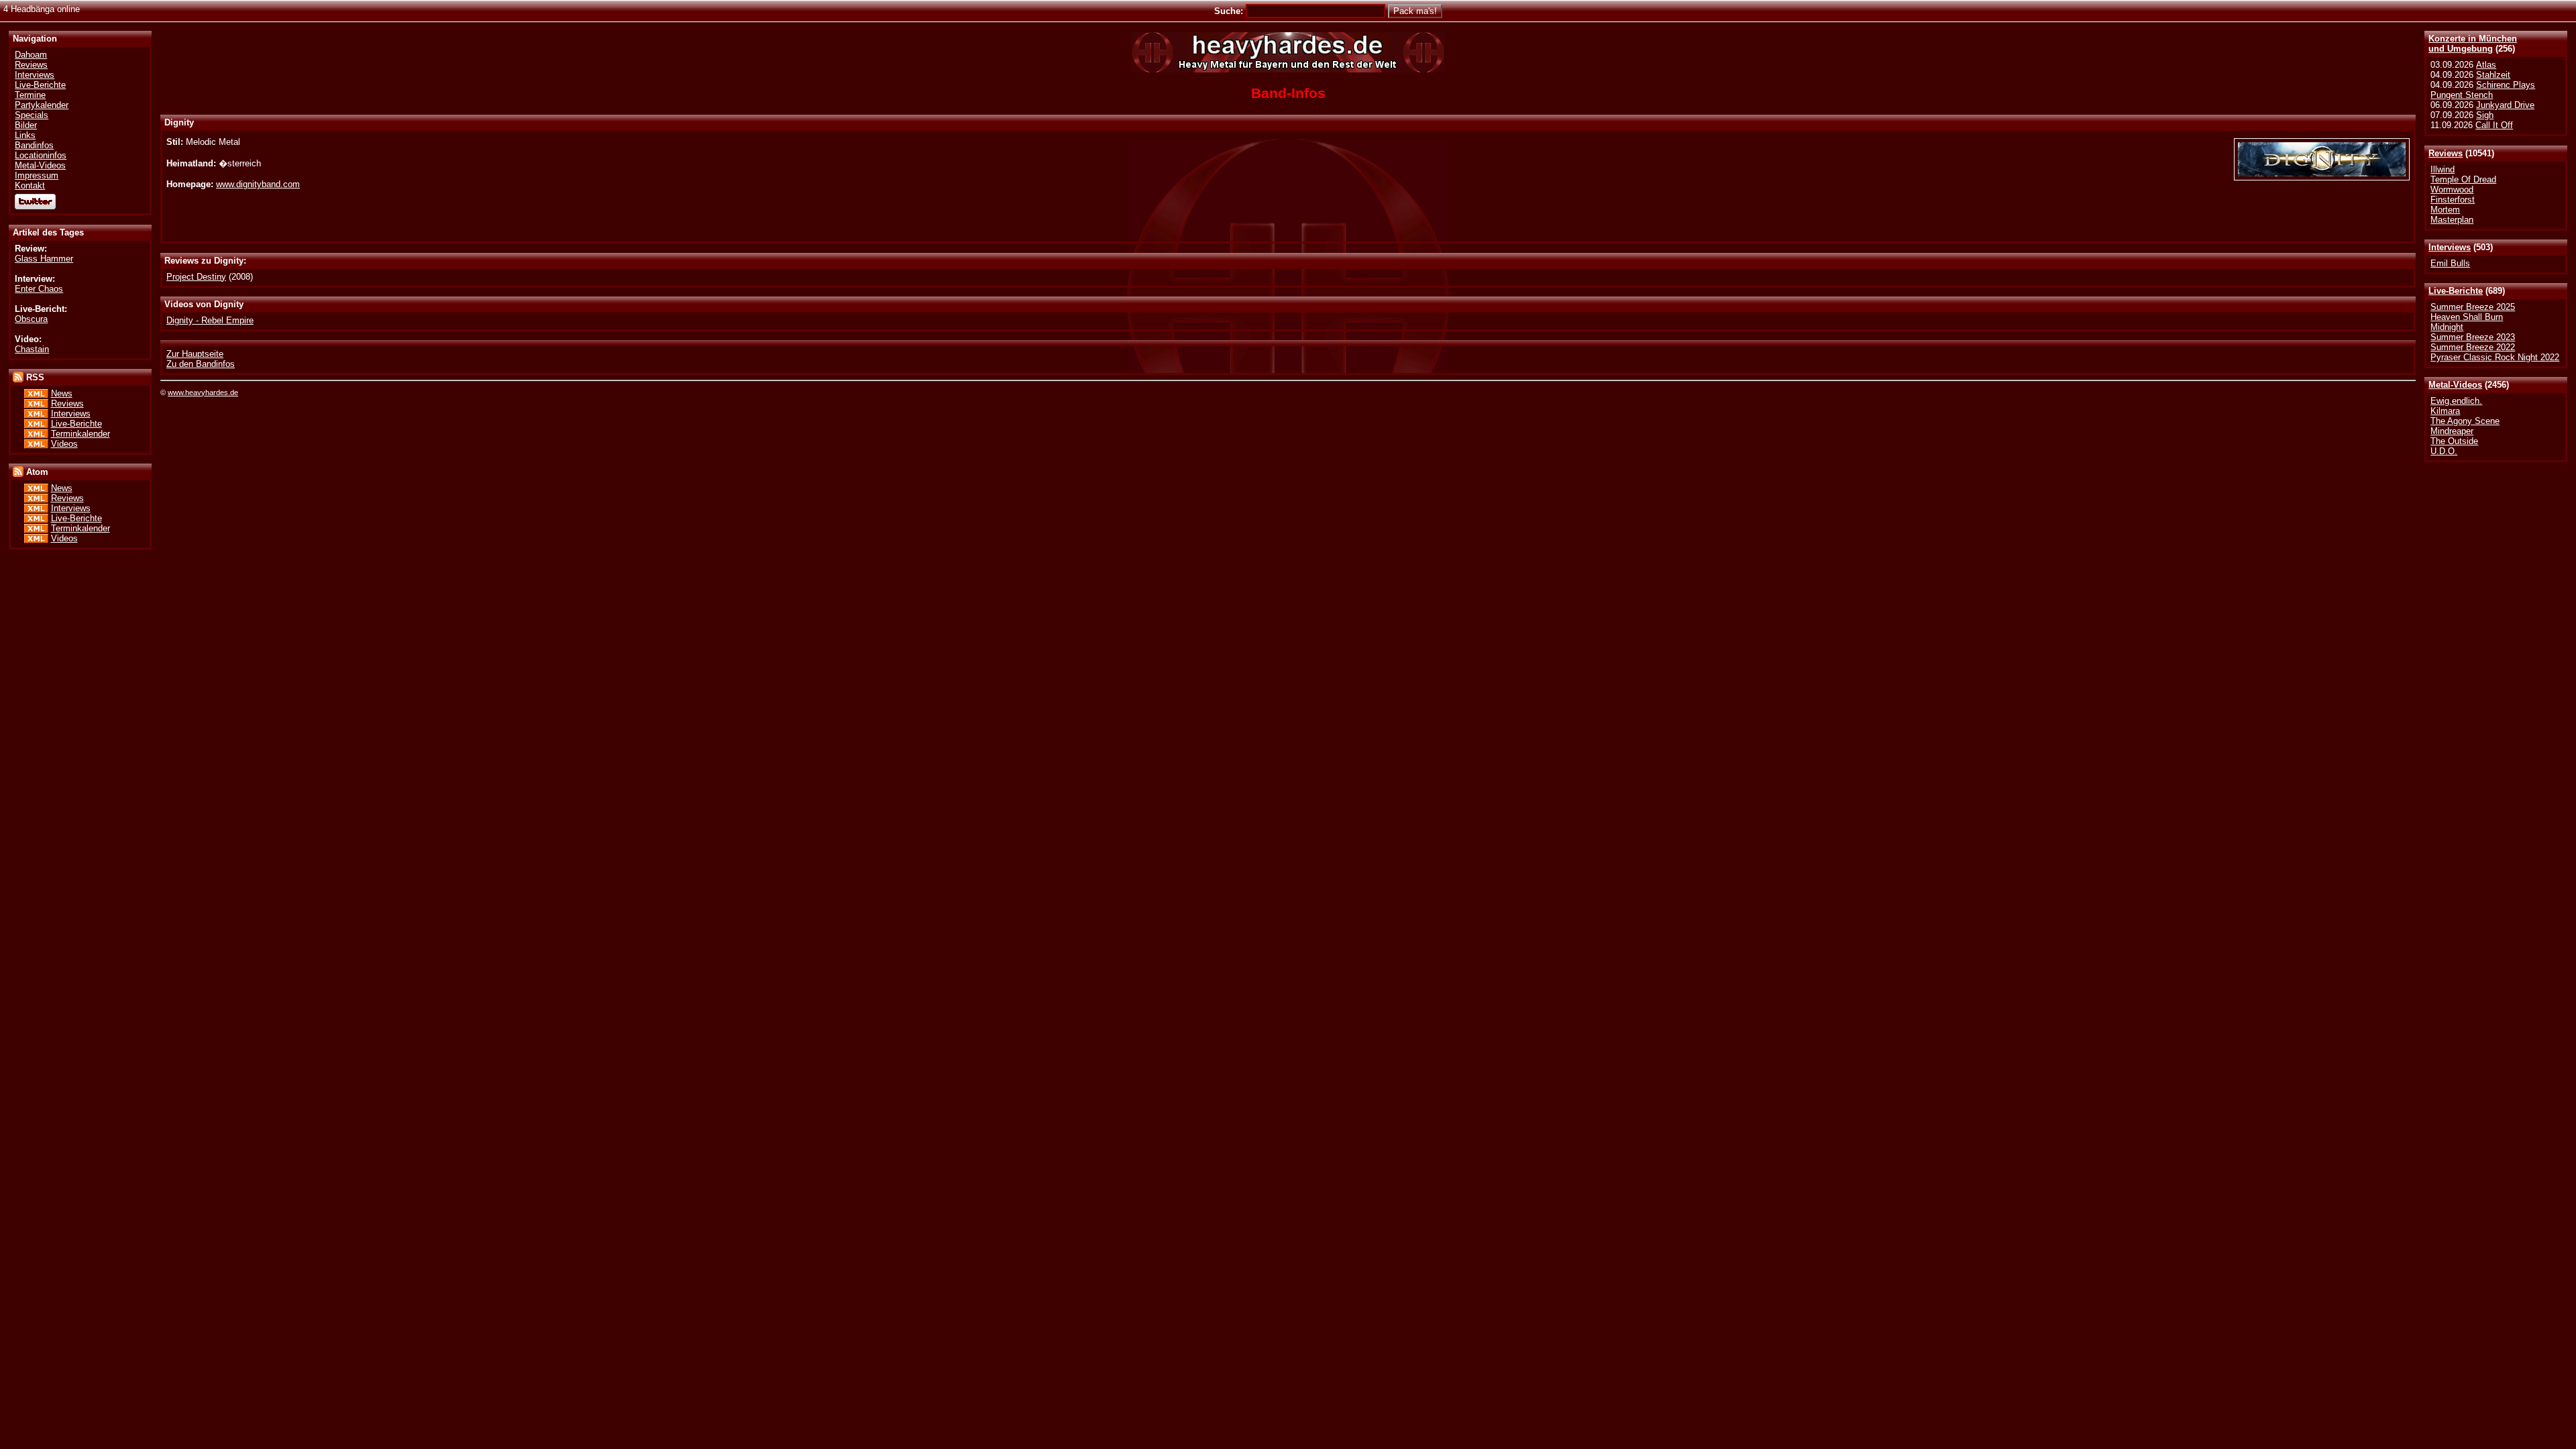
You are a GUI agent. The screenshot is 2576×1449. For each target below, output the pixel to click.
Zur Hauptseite (195, 354)
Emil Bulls (2450, 263)
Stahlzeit (2493, 75)
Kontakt (30, 185)
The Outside (2454, 441)
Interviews (2450, 247)
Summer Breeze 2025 (2473, 307)
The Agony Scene (2465, 421)
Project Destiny (196, 277)
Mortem (2445, 210)
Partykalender (42, 105)
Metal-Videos (2455, 385)
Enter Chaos (39, 289)
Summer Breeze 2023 (2473, 337)
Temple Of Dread (2463, 179)
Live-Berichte (2456, 291)
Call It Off (2494, 125)
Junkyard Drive (2505, 105)
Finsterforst (2453, 200)
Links (25, 135)
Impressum (37, 175)
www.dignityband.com (258, 184)
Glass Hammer (44, 259)
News (62, 393)
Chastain (32, 349)
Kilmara (2445, 411)
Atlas (2486, 65)
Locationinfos (41, 155)
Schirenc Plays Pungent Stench (2483, 90)
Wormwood (2452, 190)
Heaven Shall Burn (2467, 317)
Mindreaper (2452, 431)
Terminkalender (80, 434)
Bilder (26, 125)
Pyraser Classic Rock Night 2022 (2495, 357)
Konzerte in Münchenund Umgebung (2473, 44)
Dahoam (31, 55)
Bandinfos (34, 145)
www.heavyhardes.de (203, 392)
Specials (32, 115)
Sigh (2485, 115)
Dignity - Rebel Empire (210, 320)
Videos (64, 444)
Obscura (31, 319)
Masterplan (2452, 220)
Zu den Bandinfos (201, 364)
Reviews (2446, 153)
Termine (30, 95)
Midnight (2447, 327)
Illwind (2443, 169)
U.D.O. (2444, 451)
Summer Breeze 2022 (2473, 347)
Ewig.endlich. (2456, 401)
